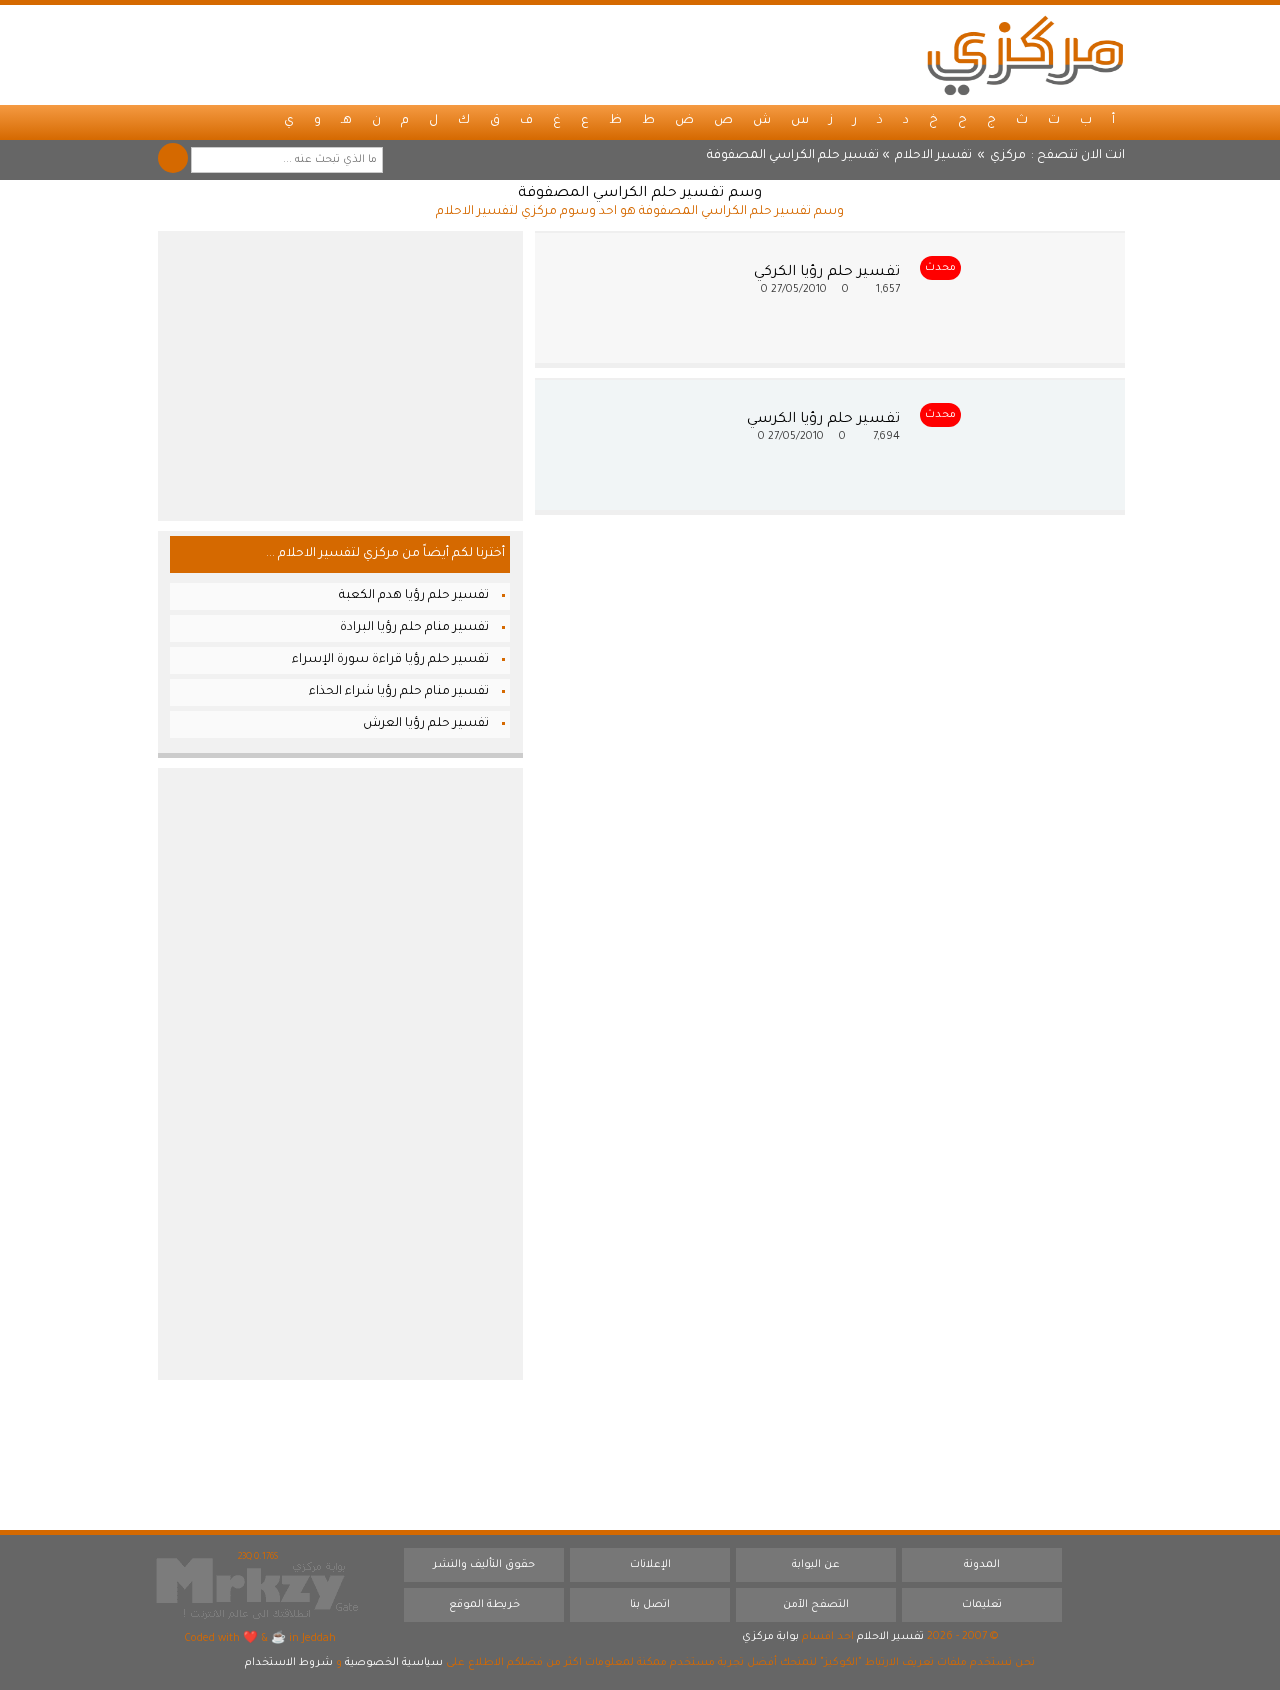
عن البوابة (816, 1565)
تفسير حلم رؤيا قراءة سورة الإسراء (390, 660)
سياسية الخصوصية (394, 1663)
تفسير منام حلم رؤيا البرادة (414, 628)
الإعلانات (650, 1565)
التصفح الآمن (816, 1605)
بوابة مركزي (770, 1637)
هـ (346, 121)
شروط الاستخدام (289, 1663)
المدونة (982, 1565)
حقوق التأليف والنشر (484, 1565)
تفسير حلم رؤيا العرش (426, 724)
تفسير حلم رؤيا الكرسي (823, 420)
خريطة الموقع (484, 1605)
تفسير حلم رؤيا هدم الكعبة (414, 596)
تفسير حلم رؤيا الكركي (827, 273)
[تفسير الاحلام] (1025, 55)
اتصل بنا (650, 1605)
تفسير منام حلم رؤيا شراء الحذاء (399, 692)
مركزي (1008, 156)
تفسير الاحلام (933, 156)
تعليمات (982, 1605)
